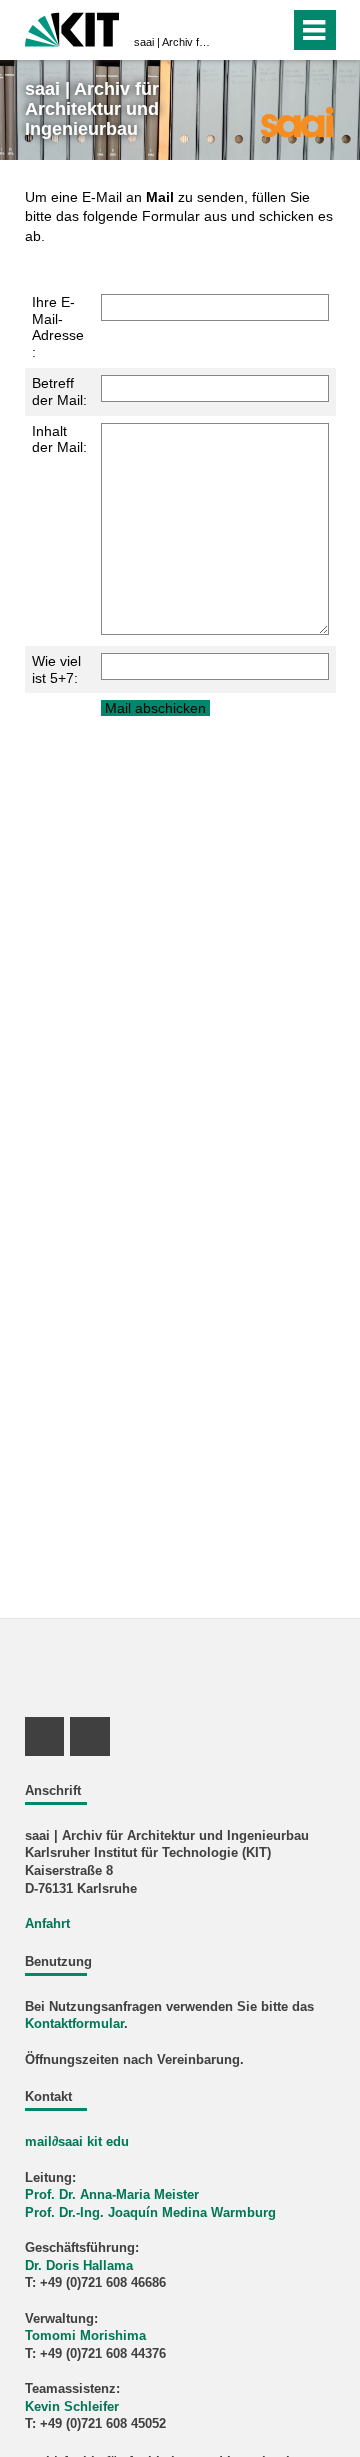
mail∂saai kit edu (77, 2142)
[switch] (238, 30)
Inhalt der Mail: (59, 439)
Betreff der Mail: (59, 391)
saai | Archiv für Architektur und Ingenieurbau (174, 42)
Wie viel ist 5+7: (56, 669)
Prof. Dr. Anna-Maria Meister (112, 2195)
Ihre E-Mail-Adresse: (58, 327)
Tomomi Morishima (85, 2336)
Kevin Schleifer (72, 2407)
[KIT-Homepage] (72, 27)
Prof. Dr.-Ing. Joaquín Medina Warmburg (150, 2213)
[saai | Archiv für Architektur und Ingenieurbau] (296, 120)
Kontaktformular (74, 2024)
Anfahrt (47, 1924)
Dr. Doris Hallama (79, 2266)
